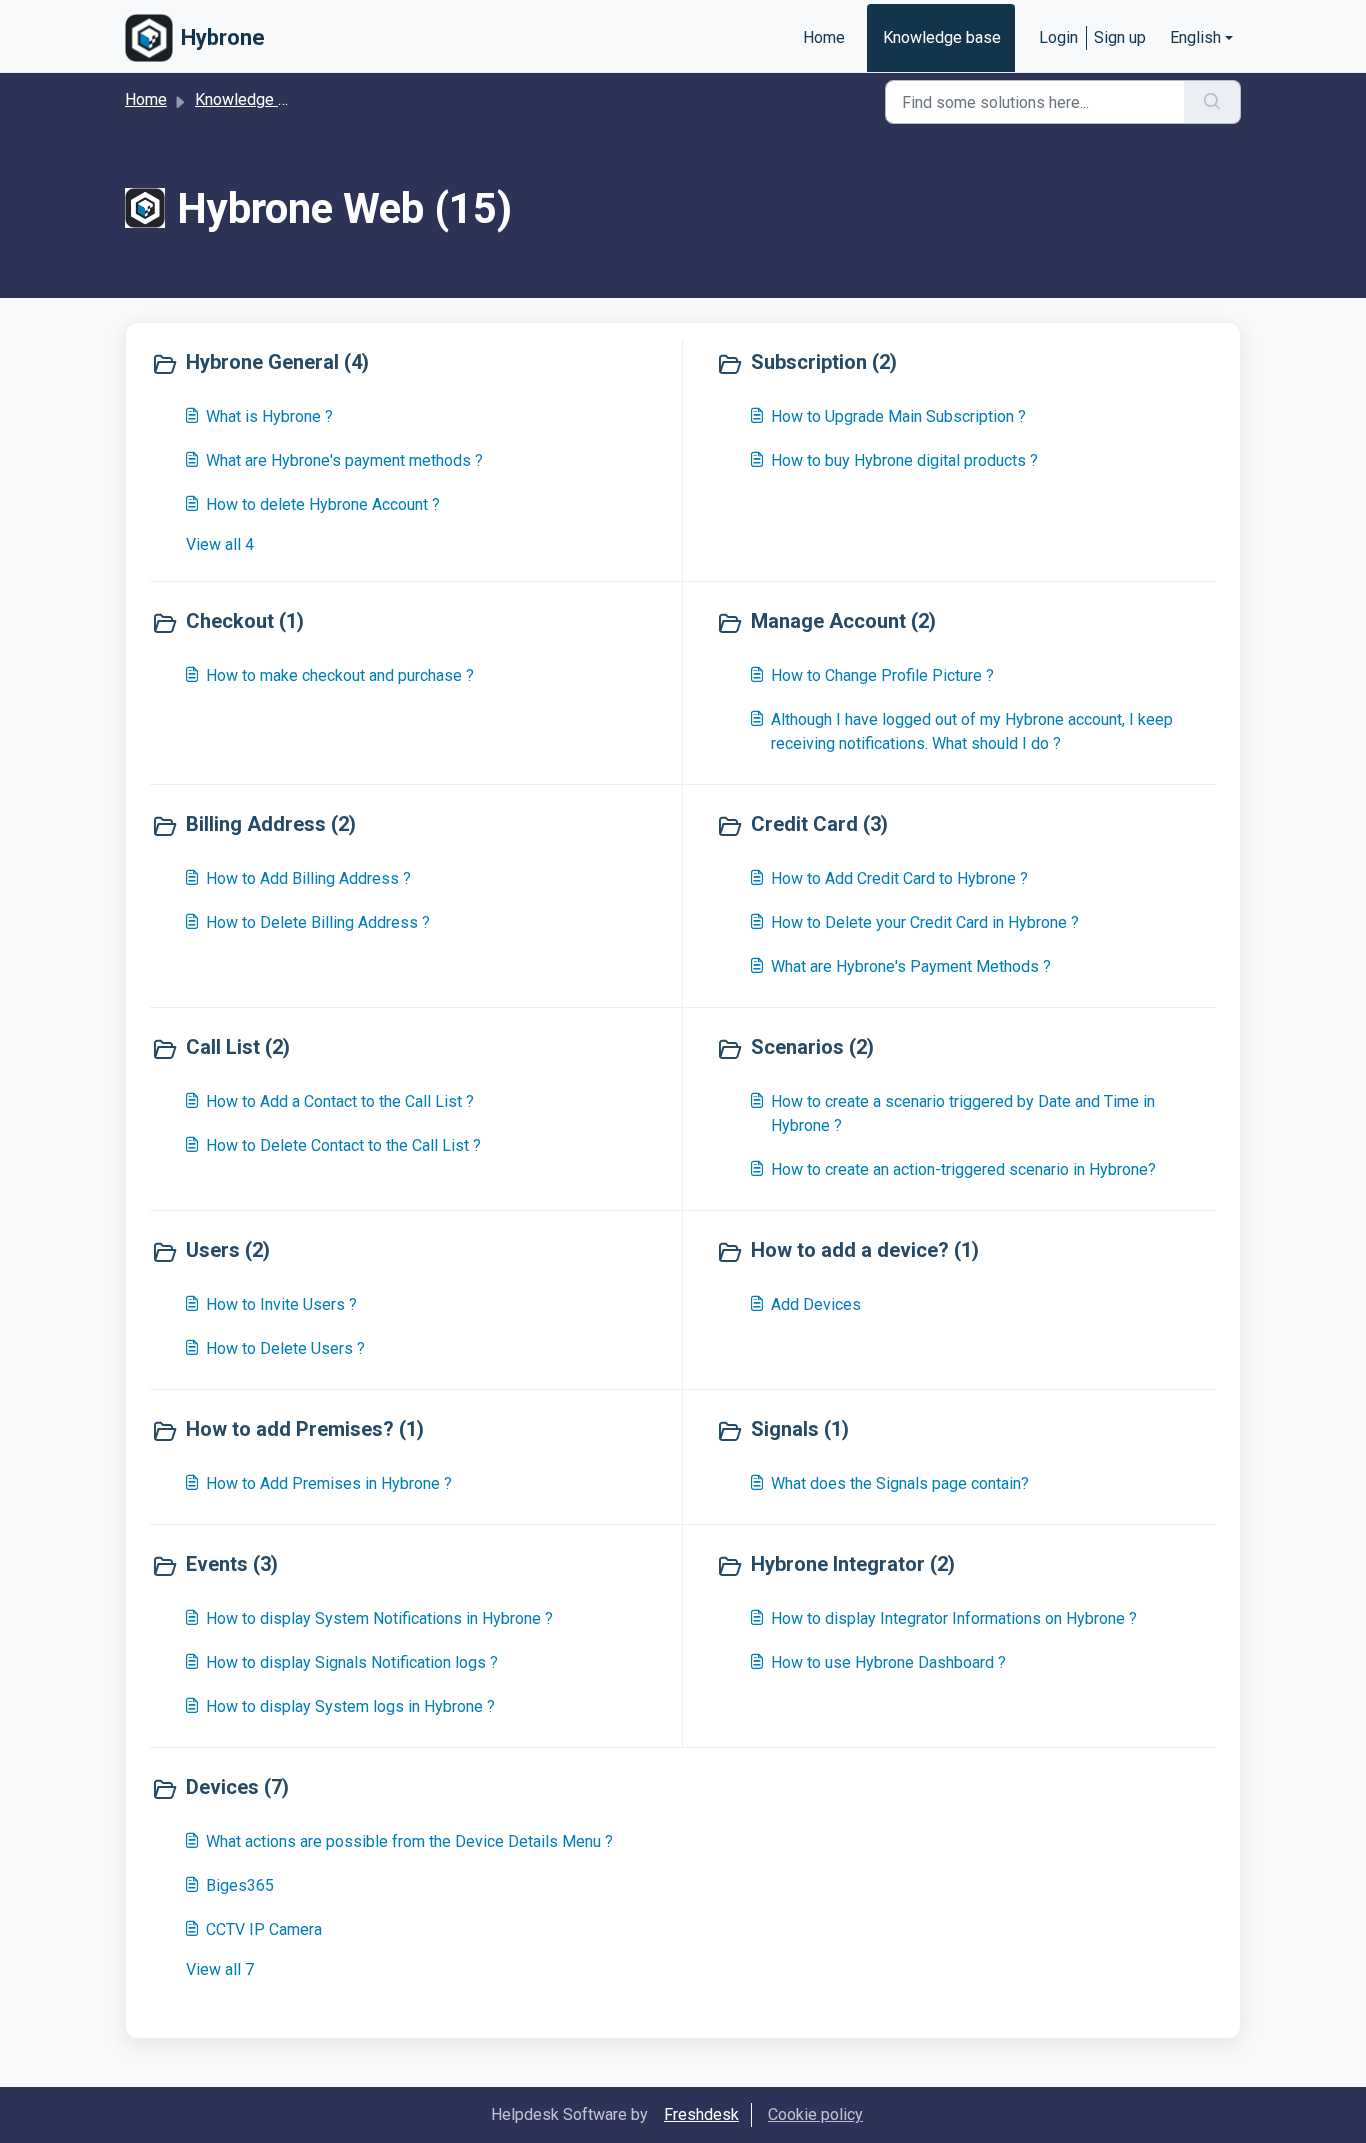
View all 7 (220, 1969)
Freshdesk (701, 2114)
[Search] (1212, 102)
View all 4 (220, 544)
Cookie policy (815, 2114)
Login (1058, 37)
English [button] (1195, 37)
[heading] (412, 364)
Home (824, 37)
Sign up (1120, 37)
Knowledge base (942, 37)
